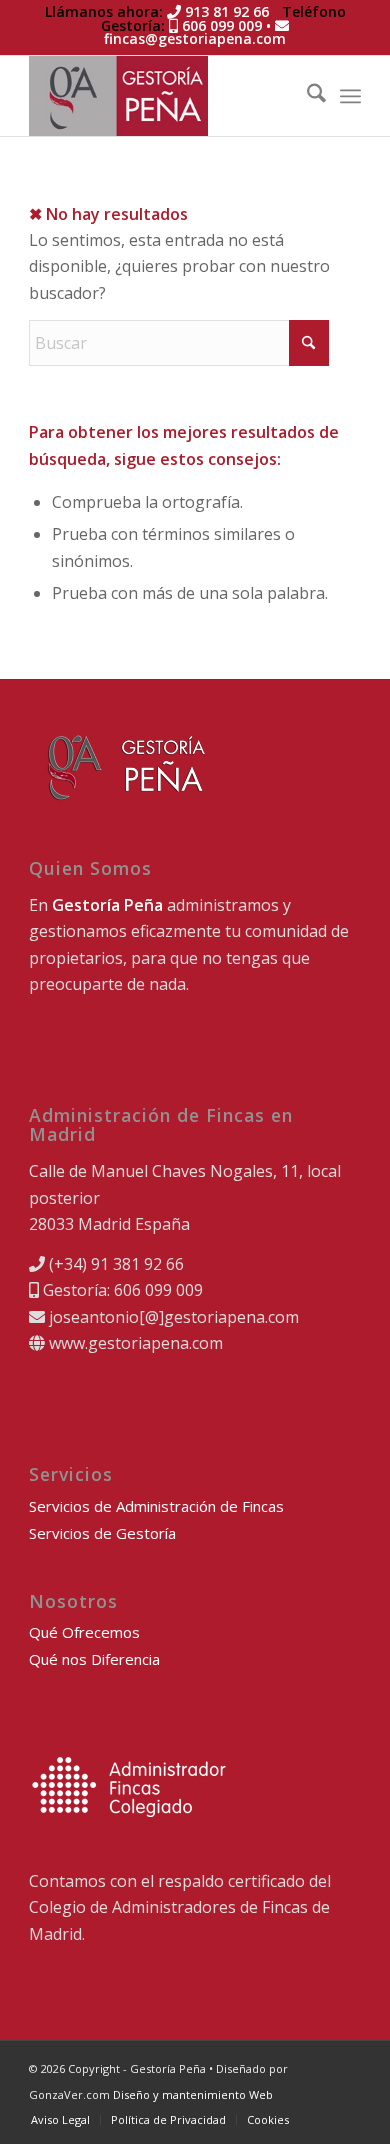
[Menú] (350, 96)
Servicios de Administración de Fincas (156, 1506)
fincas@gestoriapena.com (195, 38)
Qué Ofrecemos (84, 1632)
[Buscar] (306, 96)
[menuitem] (306, 96)
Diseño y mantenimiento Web (193, 2094)
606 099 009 (220, 25)
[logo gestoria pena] (161, 96)
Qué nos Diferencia (94, 1659)
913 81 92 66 (225, 11)
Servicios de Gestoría (102, 1533)
